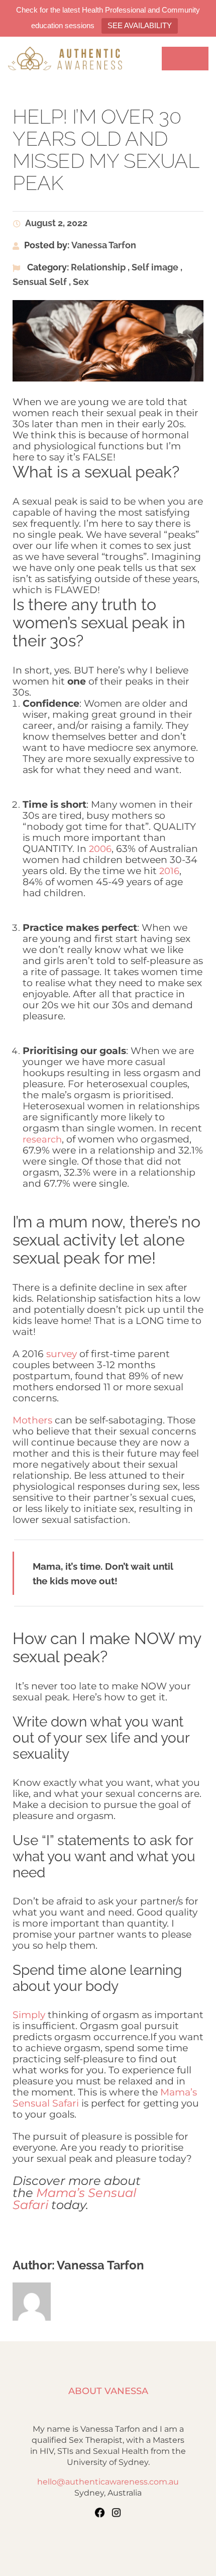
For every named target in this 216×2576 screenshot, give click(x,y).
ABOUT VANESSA (108, 2391)
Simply (29, 2015)
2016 (169, 871)
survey (62, 1354)
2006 (100, 849)
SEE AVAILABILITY (140, 25)
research (42, 1139)
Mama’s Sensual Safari (74, 2199)
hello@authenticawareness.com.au (108, 2482)
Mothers (32, 1420)
